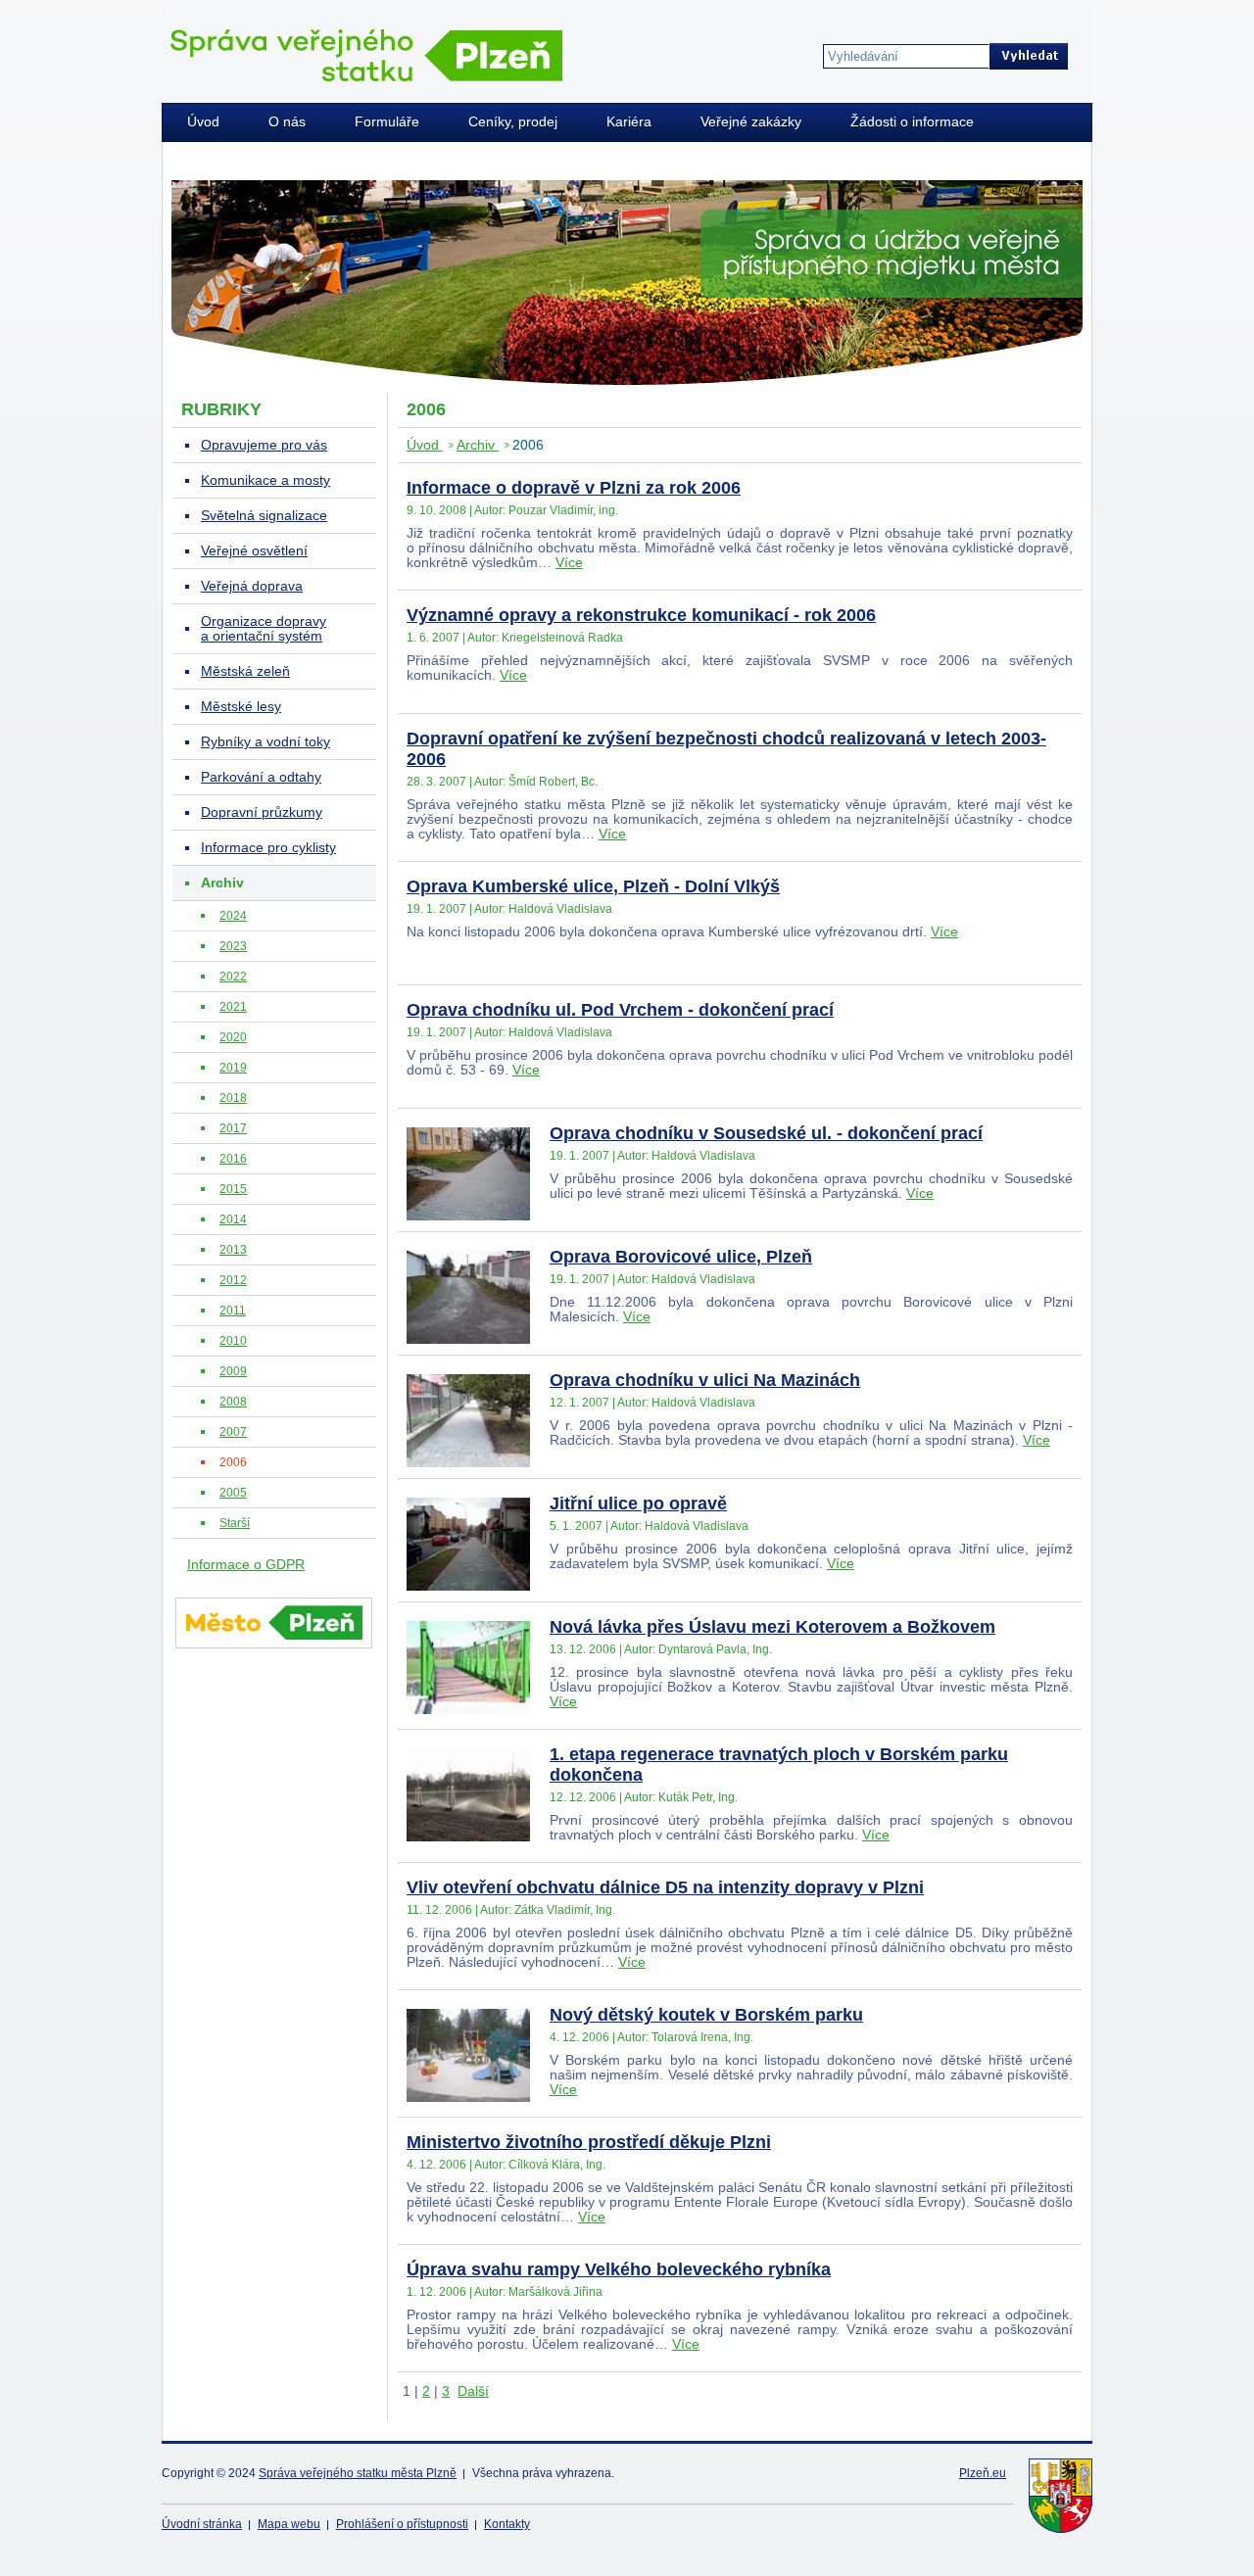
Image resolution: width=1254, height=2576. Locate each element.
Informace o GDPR (246, 1565)
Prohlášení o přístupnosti (402, 2524)
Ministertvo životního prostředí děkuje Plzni (589, 2142)
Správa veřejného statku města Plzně (358, 2473)
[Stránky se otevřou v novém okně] (274, 1652)
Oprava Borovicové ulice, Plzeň (681, 1257)
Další (473, 2391)
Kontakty (507, 2524)
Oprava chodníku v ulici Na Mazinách (705, 1380)
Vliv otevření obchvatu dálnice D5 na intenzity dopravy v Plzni (665, 1887)
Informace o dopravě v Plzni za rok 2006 (574, 488)
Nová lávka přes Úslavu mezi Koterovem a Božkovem (772, 1627)
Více (569, 563)
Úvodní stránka (202, 2524)
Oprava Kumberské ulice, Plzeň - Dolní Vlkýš (593, 886)
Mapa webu (289, 2524)
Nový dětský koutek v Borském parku (706, 2015)
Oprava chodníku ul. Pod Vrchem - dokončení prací (620, 1010)
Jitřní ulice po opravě (638, 1503)
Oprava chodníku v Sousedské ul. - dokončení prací (766, 1133)
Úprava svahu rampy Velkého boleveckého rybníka (619, 2269)
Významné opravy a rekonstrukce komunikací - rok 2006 (641, 615)
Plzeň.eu (983, 2473)
